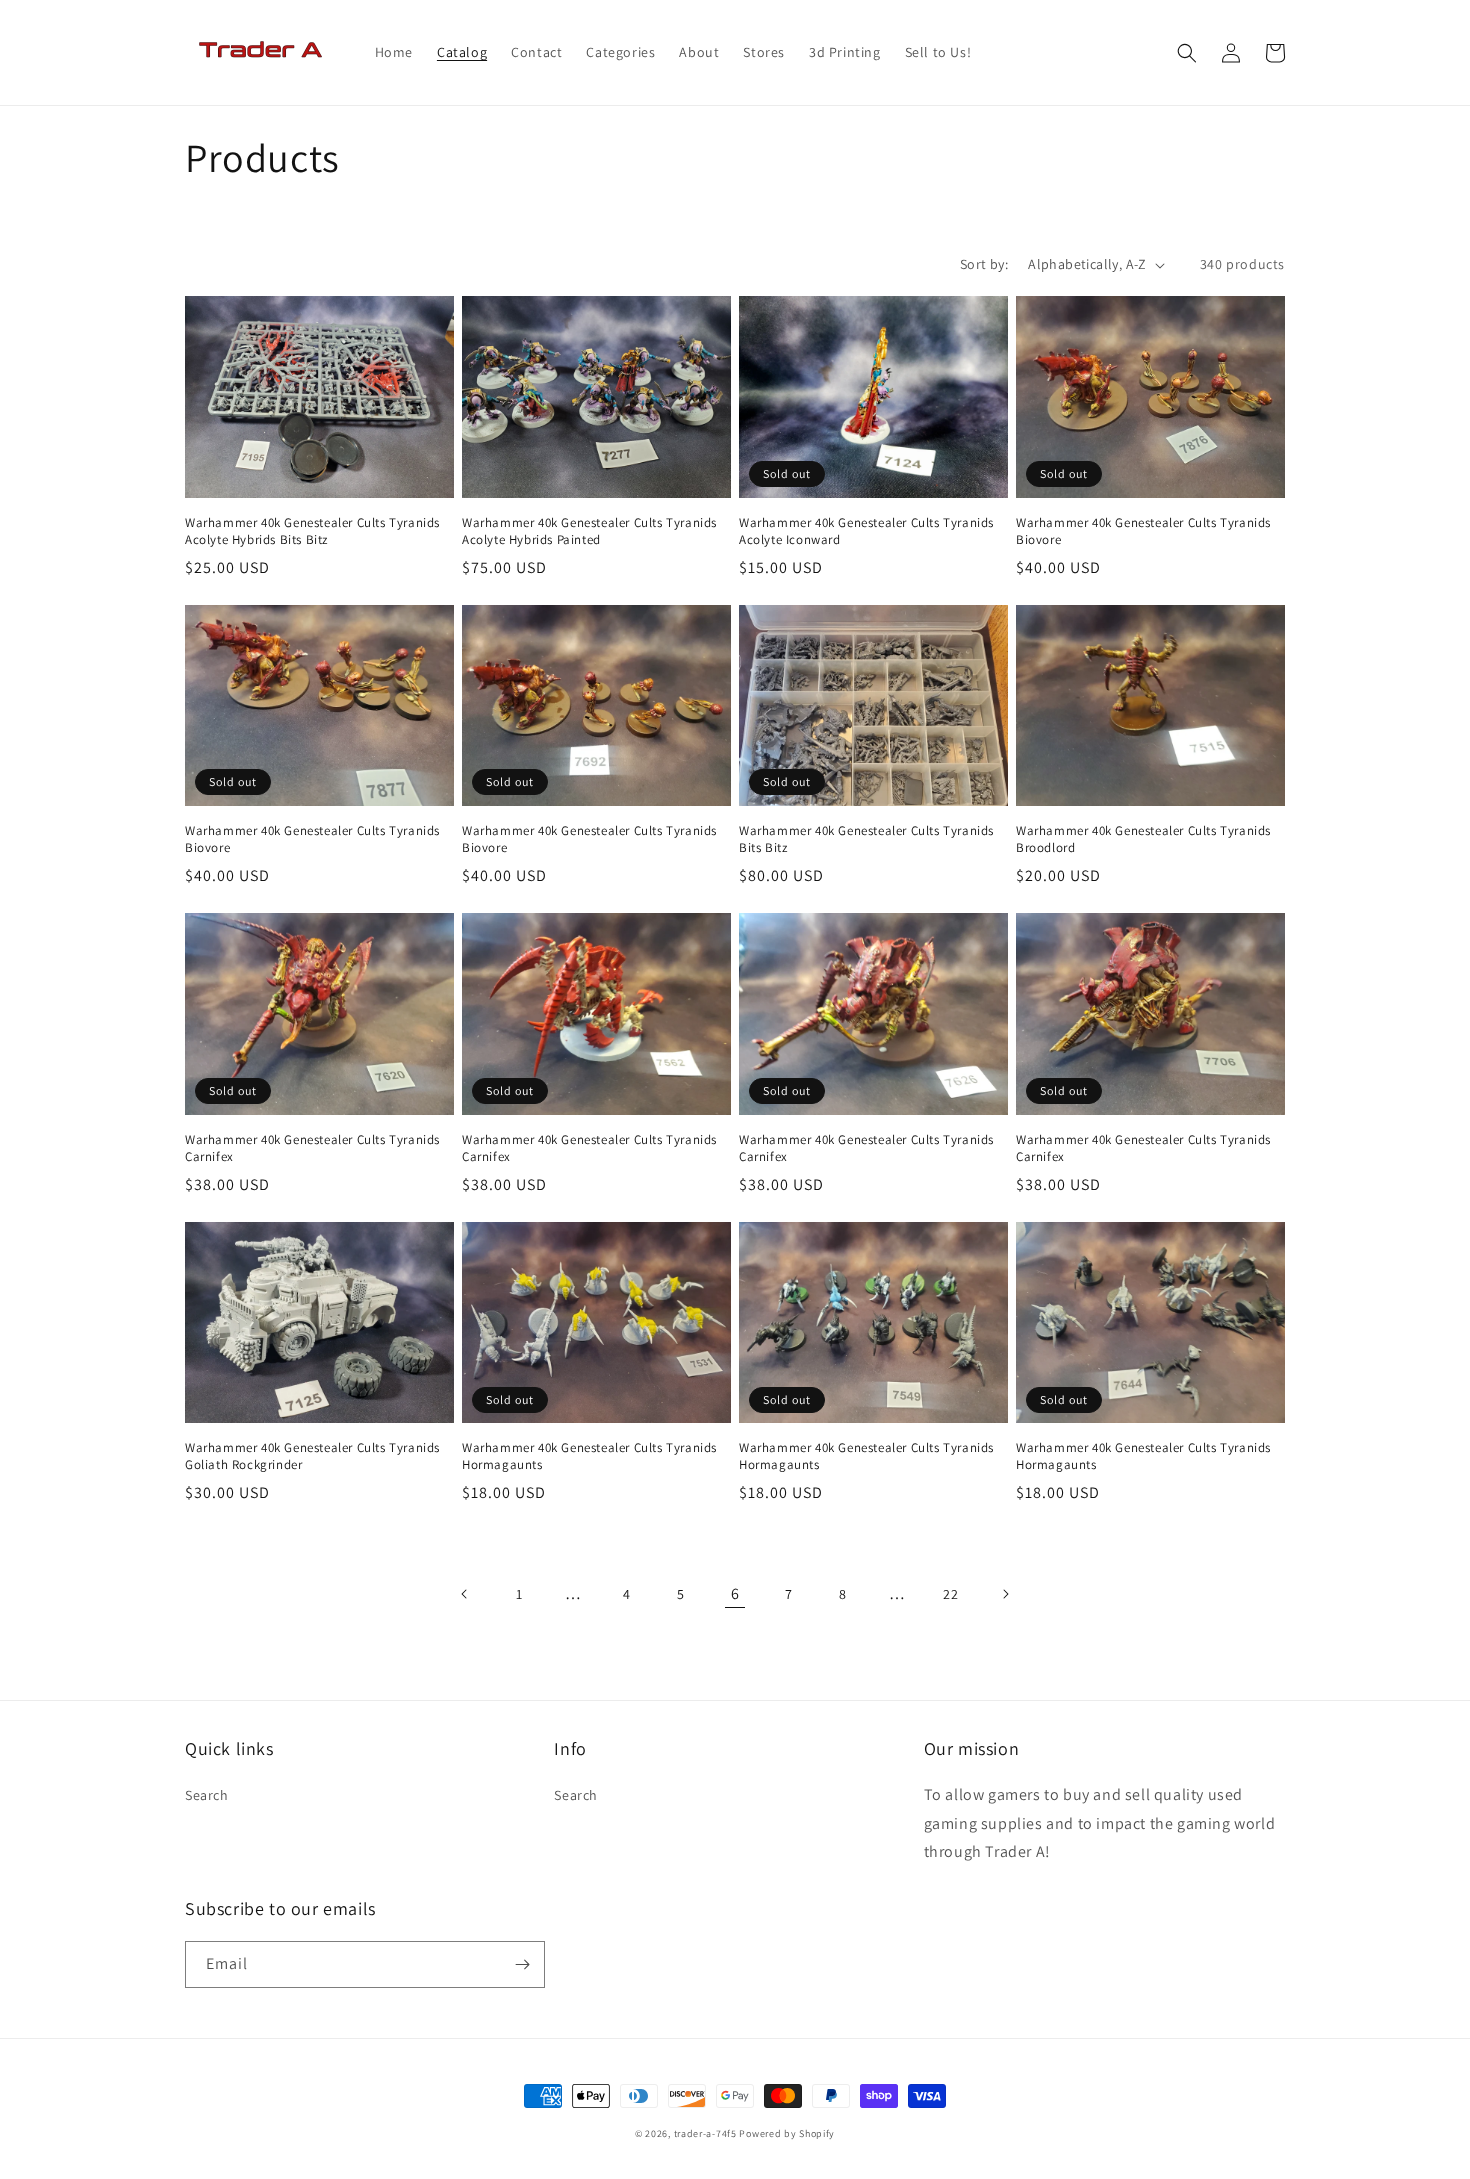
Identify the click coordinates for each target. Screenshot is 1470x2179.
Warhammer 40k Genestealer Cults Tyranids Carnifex (312, 1148)
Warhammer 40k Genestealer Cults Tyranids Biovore (1143, 531)
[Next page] (1005, 1594)
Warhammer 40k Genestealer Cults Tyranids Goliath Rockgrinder (312, 1456)
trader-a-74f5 (705, 2133)
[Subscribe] (522, 1964)
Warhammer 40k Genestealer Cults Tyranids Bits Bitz (866, 839)
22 (950, 1594)
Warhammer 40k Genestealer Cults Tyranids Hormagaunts (589, 1456)
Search (207, 1795)
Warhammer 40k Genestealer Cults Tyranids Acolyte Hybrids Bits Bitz (312, 531)
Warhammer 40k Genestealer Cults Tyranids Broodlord (1143, 839)
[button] (1187, 53)
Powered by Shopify (787, 2133)
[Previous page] (465, 1594)
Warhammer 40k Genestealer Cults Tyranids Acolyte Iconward (866, 531)
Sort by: (984, 264)
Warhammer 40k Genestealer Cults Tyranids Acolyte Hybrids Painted (589, 531)
